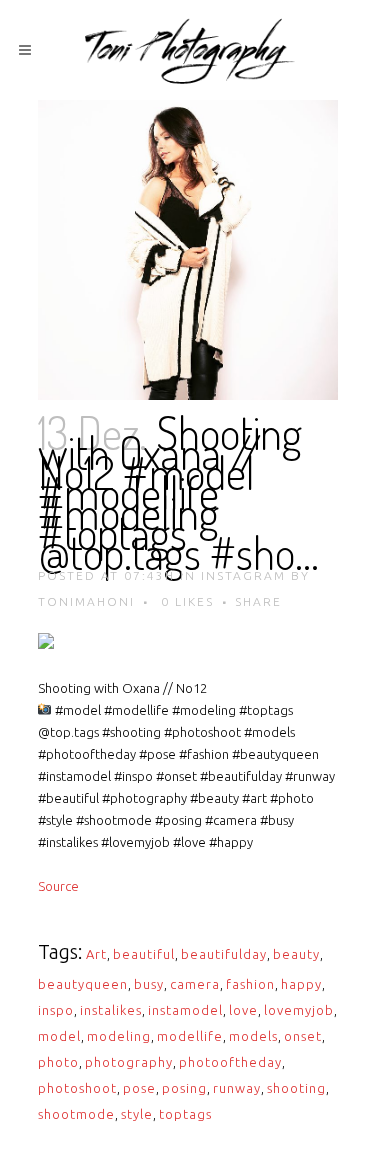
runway (237, 1088)
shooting (296, 1088)
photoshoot (77, 1088)
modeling (119, 1036)
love (243, 1010)
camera (195, 984)
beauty (296, 954)
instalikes (111, 1010)
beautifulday (224, 954)
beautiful (144, 954)
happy (301, 984)
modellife (190, 1036)
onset (303, 1036)
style (137, 1114)
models (253, 1036)
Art (96, 954)
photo (58, 1062)
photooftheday (230, 1062)
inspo (56, 1010)
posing (184, 1088)
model (59, 1036)
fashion (250, 984)
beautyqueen (83, 984)
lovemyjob (299, 1010)
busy (149, 984)
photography (129, 1062)
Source (58, 886)
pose (139, 1088)
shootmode (76, 1114)
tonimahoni (86, 601)
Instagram (243, 575)
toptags (185, 1114)
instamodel (185, 1010)
